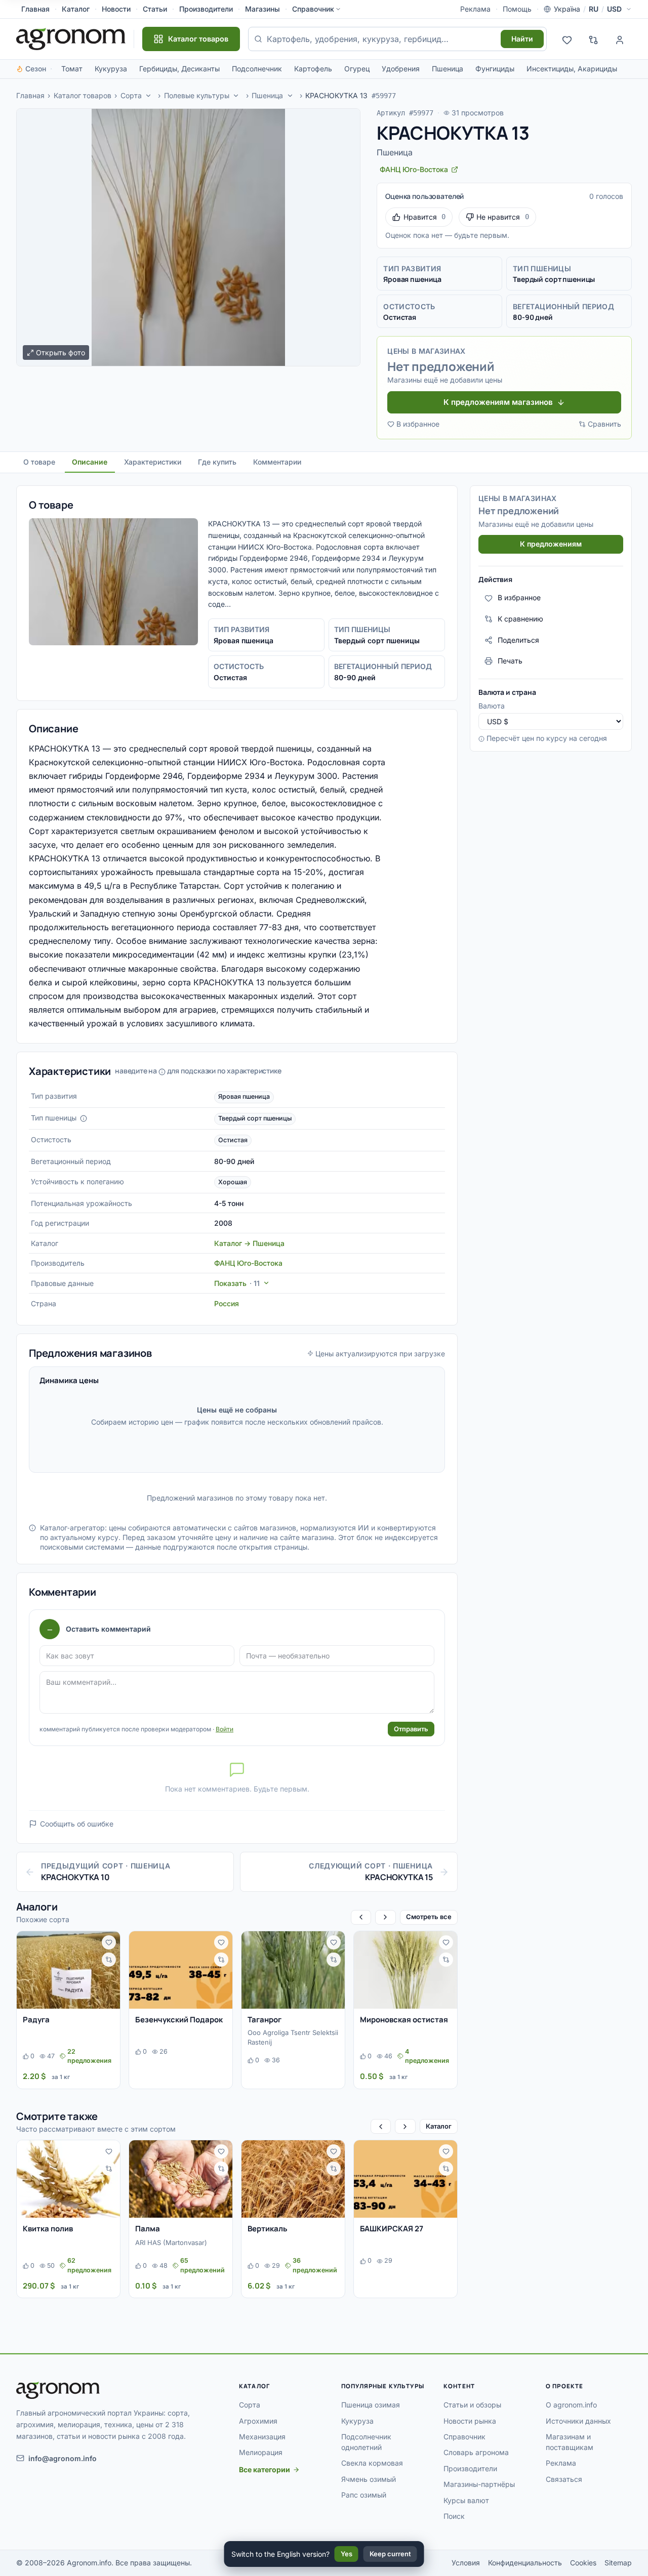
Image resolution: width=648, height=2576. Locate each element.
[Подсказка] (84, 1118)
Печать (510, 661)
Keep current (390, 2554)
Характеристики (153, 462)
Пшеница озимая (371, 2405)
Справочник (313, 9)
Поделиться (518, 640)
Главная (35, 9)
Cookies (583, 2563)
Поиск (454, 2516)
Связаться (564, 2479)
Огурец (357, 69)
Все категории (265, 2469)
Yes (347, 2554)
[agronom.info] (71, 39)
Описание (90, 462)
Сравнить (604, 424)
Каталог (76, 9)
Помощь (517, 9)
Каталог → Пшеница (249, 1243)
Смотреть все (429, 1917)
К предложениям (551, 544)
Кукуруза (111, 69)
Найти (522, 39)
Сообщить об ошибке (77, 1824)
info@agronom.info (63, 2458)
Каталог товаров (83, 95)
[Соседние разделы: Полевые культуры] (236, 96)
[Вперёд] (385, 1917)
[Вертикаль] (293, 2179)
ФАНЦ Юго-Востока (248, 1263)
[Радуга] (68, 1970)
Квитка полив (48, 2229)
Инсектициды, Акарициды (572, 69)
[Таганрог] (293, 1970)
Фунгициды (495, 69)
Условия (466, 2563)
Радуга (36, 2020)
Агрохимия (258, 2421)
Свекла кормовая (372, 2463)
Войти (225, 1729)
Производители (206, 9)
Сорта (131, 95)
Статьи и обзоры (472, 2405)
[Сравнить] (109, 1960)
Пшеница (448, 69)
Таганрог (265, 2020)
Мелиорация (261, 2452)
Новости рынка (470, 2421)
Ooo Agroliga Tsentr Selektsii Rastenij (293, 2038)
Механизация (262, 2437)
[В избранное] (109, 1942)
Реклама (475, 9)
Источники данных (578, 2421)
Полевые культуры (197, 95)
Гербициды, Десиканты (179, 69)
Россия (227, 1303)
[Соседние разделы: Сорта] (148, 96)
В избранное (418, 424)
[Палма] (181, 2179)
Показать (237, 1283)
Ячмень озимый (369, 2479)
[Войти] (620, 39)
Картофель (313, 69)
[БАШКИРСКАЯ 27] (406, 2179)
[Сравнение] (593, 39)
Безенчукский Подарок (179, 2020)
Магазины (262, 9)
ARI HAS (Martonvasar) (171, 2242)
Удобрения (401, 69)
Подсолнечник (257, 69)
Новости (116, 9)
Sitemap (618, 2563)
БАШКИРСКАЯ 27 (392, 2229)
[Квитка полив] (68, 2179)
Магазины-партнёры (479, 2484)
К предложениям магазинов (498, 402)
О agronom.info (571, 2405)
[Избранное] (567, 39)
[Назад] (361, 1917)
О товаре (39, 462)
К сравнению (520, 619)
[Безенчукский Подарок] (181, 1970)
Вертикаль (268, 2229)
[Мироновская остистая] (406, 1970)
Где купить (217, 462)
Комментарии (277, 462)
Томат (72, 69)
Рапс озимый (364, 2495)
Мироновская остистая (404, 2020)
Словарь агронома (476, 2452)
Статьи (155, 9)
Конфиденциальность (525, 2563)
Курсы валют (466, 2500)
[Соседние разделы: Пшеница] (290, 96)
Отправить (411, 1729)
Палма (148, 2229)
